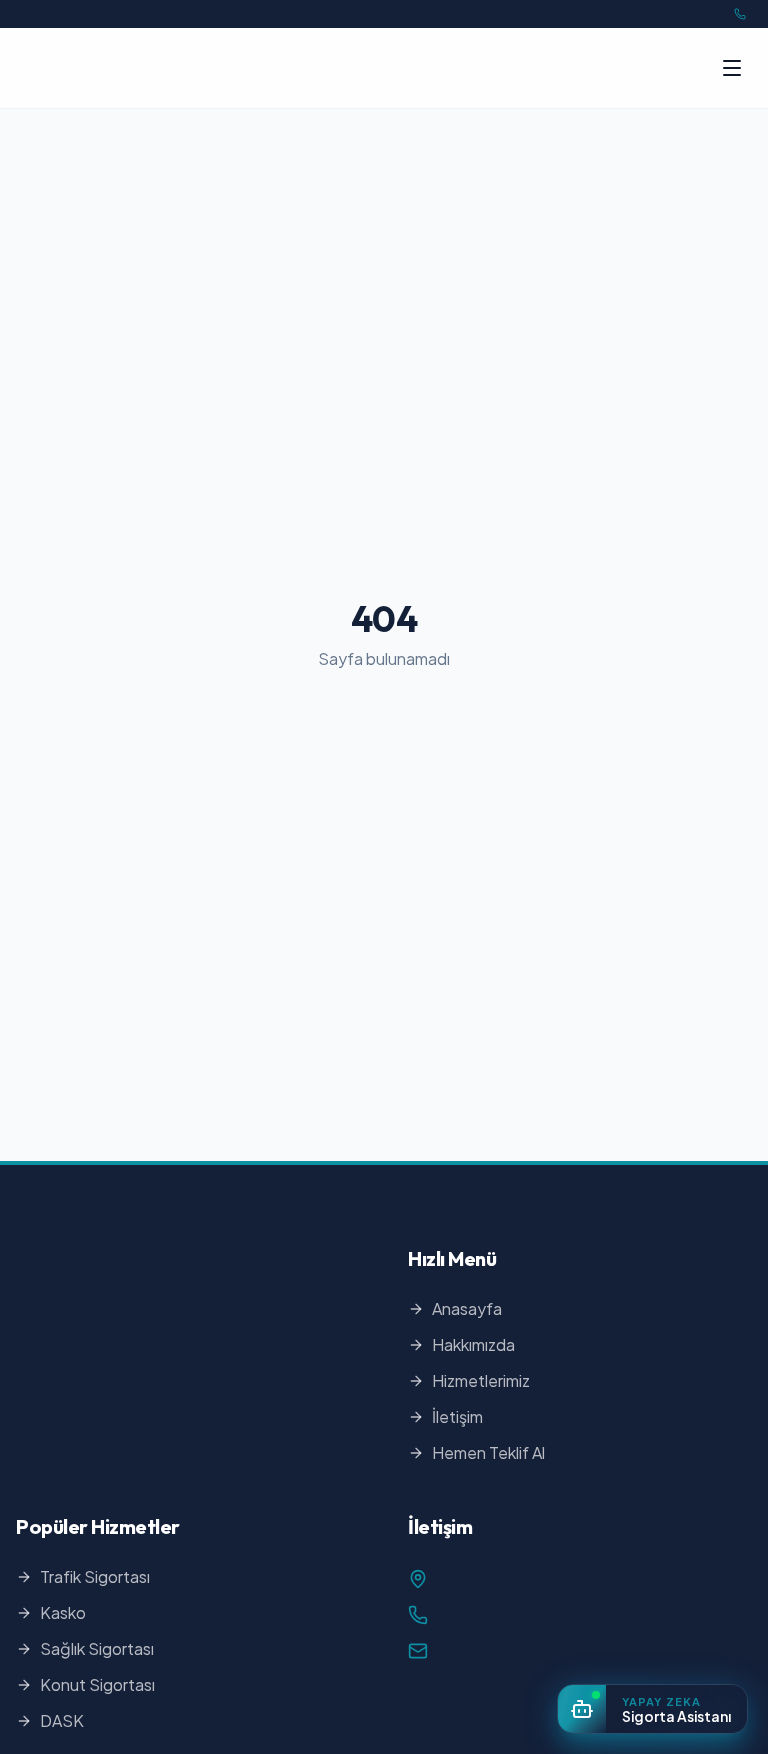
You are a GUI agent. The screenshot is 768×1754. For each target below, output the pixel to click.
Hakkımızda (473, 1344)
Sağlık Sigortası (97, 1648)
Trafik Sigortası (95, 1576)
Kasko (63, 1612)
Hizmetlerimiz (481, 1380)
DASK (62, 1720)
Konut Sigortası (97, 1684)
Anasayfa (467, 1308)
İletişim (457, 1416)
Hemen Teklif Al (488, 1452)
